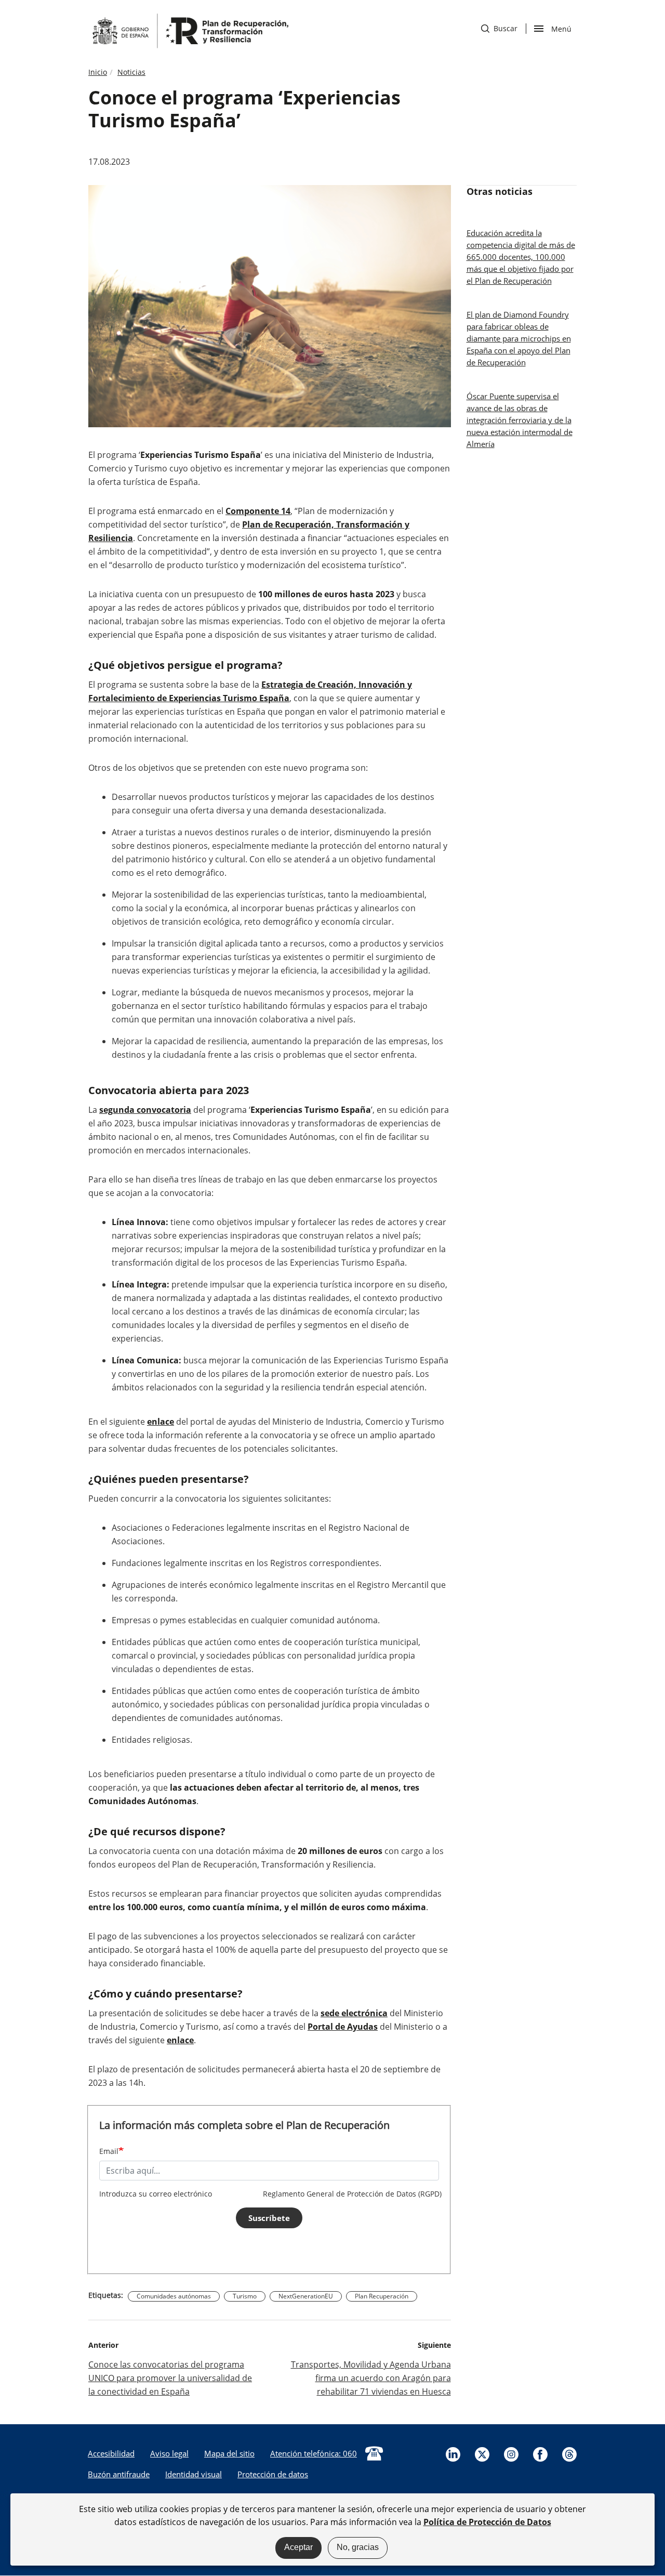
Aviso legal (169, 2453)
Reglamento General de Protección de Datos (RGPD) (352, 2194)
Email (109, 2151)
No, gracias (358, 2547)
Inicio (98, 72)
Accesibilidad (111, 2453)
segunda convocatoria (145, 1110)
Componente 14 (258, 511)
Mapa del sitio (229, 2453)
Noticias (131, 72)
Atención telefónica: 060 (314, 2453)
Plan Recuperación (382, 2296)
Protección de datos (273, 2474)
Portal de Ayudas (343, 2027)
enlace (161, 1422)
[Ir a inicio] (190, 30)
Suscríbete (269, 2218)
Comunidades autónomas (174, 2296)
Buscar (499, 28)
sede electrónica (354, 2013)
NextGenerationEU (306, 2296)
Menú (561, 28)
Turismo (245, 2296)
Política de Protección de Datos (487, 2521)
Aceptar (298, 2547)
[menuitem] (111, 2453)
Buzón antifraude (119, 2474)
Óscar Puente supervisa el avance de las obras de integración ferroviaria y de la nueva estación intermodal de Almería (520, 420)
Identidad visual (194, 2474)
